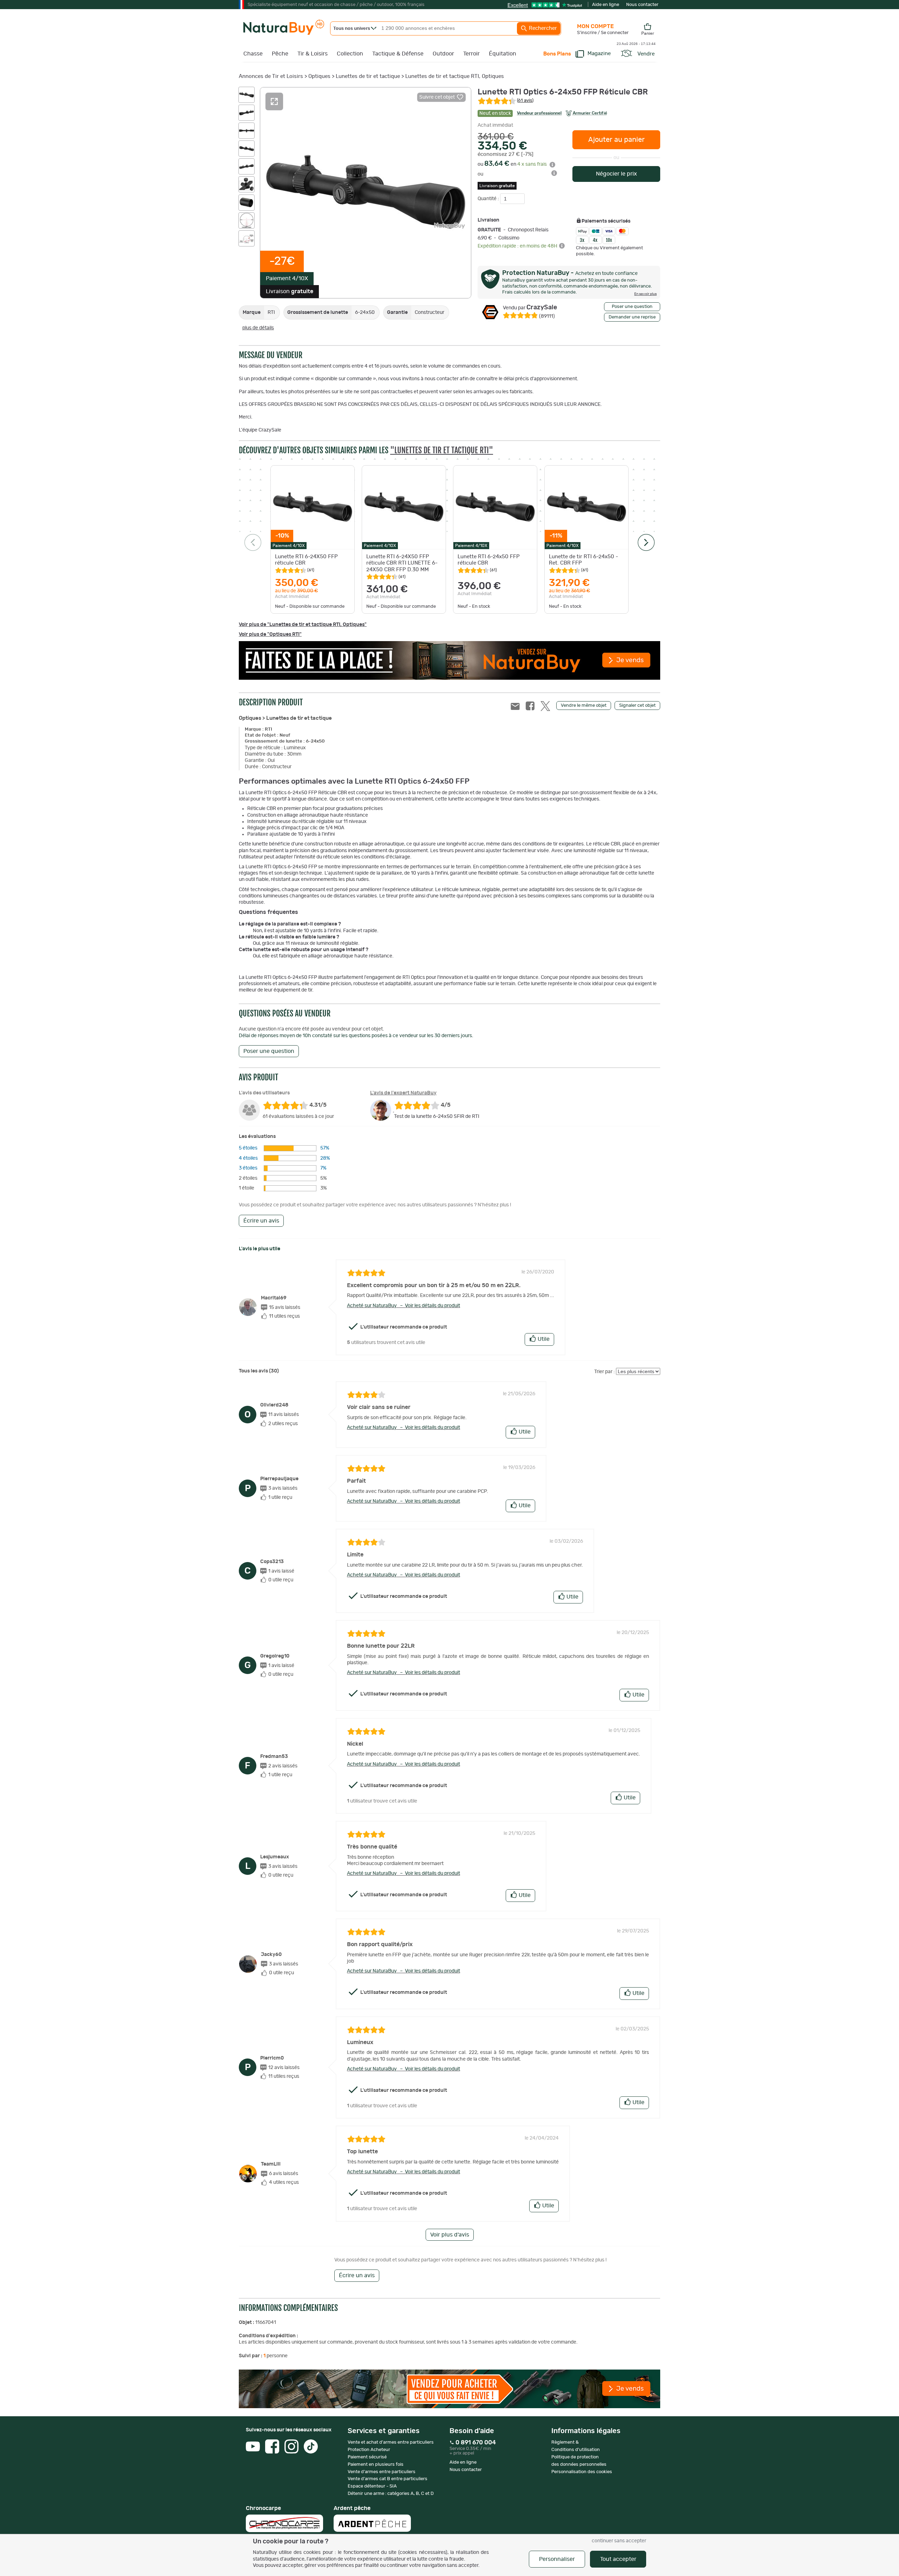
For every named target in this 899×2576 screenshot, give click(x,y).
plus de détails (258, 328)
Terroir (471, 54)
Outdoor (443, 54)
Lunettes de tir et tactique (368, 76)
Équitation (503, 54)
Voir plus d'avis (450, 2235)
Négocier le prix (616, 174)
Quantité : (489, 199)
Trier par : (605, 1372)
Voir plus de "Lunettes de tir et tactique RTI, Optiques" (303, 625)
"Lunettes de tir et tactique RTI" (442, 450)
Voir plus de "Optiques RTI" (270, 634)
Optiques (319, 76)
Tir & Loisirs (313, 54)
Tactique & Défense (398, 54)
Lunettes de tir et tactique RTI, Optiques (455, 76)
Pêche (280, 54)
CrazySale (530, 308)
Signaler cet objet (637, 706)
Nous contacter (642, 5)
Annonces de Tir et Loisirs (271, 76)
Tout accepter (618, 2559)
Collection (350, 54)
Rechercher (542, 28)
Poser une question (632, 307)
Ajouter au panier (616, 140)
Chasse (253, 54)
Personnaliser (557, 2559)
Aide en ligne (606, 5)
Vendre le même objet (584, 706)
